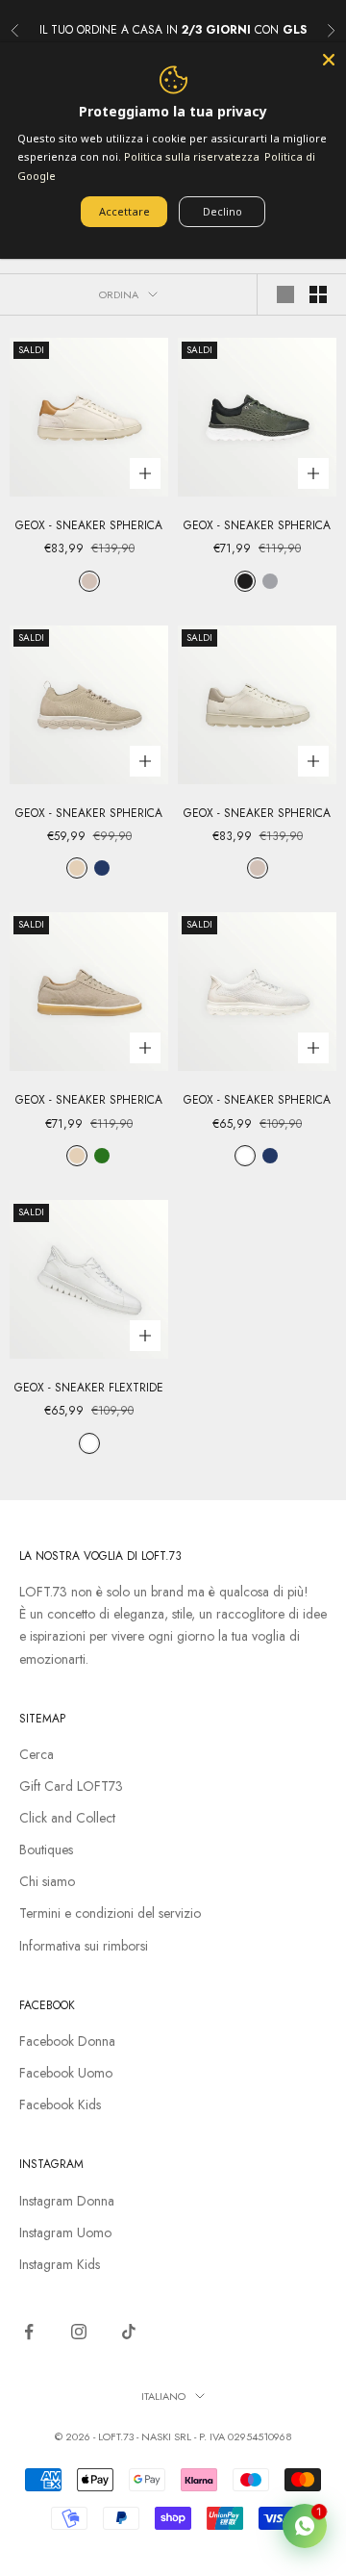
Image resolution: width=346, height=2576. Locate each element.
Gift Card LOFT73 (71, 1786)
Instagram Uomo (65, 2232)
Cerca (37, 1754)
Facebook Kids (60, 2104)
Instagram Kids (60, 2264)
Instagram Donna (67, 2201)
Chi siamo (47, 1881)
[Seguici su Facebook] (29, 2332)
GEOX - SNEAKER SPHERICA (89, 525)
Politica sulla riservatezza (192, 156)
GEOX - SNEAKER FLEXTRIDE (89, 1388)
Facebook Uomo (66, 2073)
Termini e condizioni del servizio (110, 1913)
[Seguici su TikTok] (129, 2332)
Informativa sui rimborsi (84, 1946)
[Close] (329, 60)
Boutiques (46, 1849)
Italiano (163, 2396)
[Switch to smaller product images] (318, 294)
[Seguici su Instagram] (79, 2332)
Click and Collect (67, 1818)
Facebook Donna (67, 2041)
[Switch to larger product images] (285, 294)
